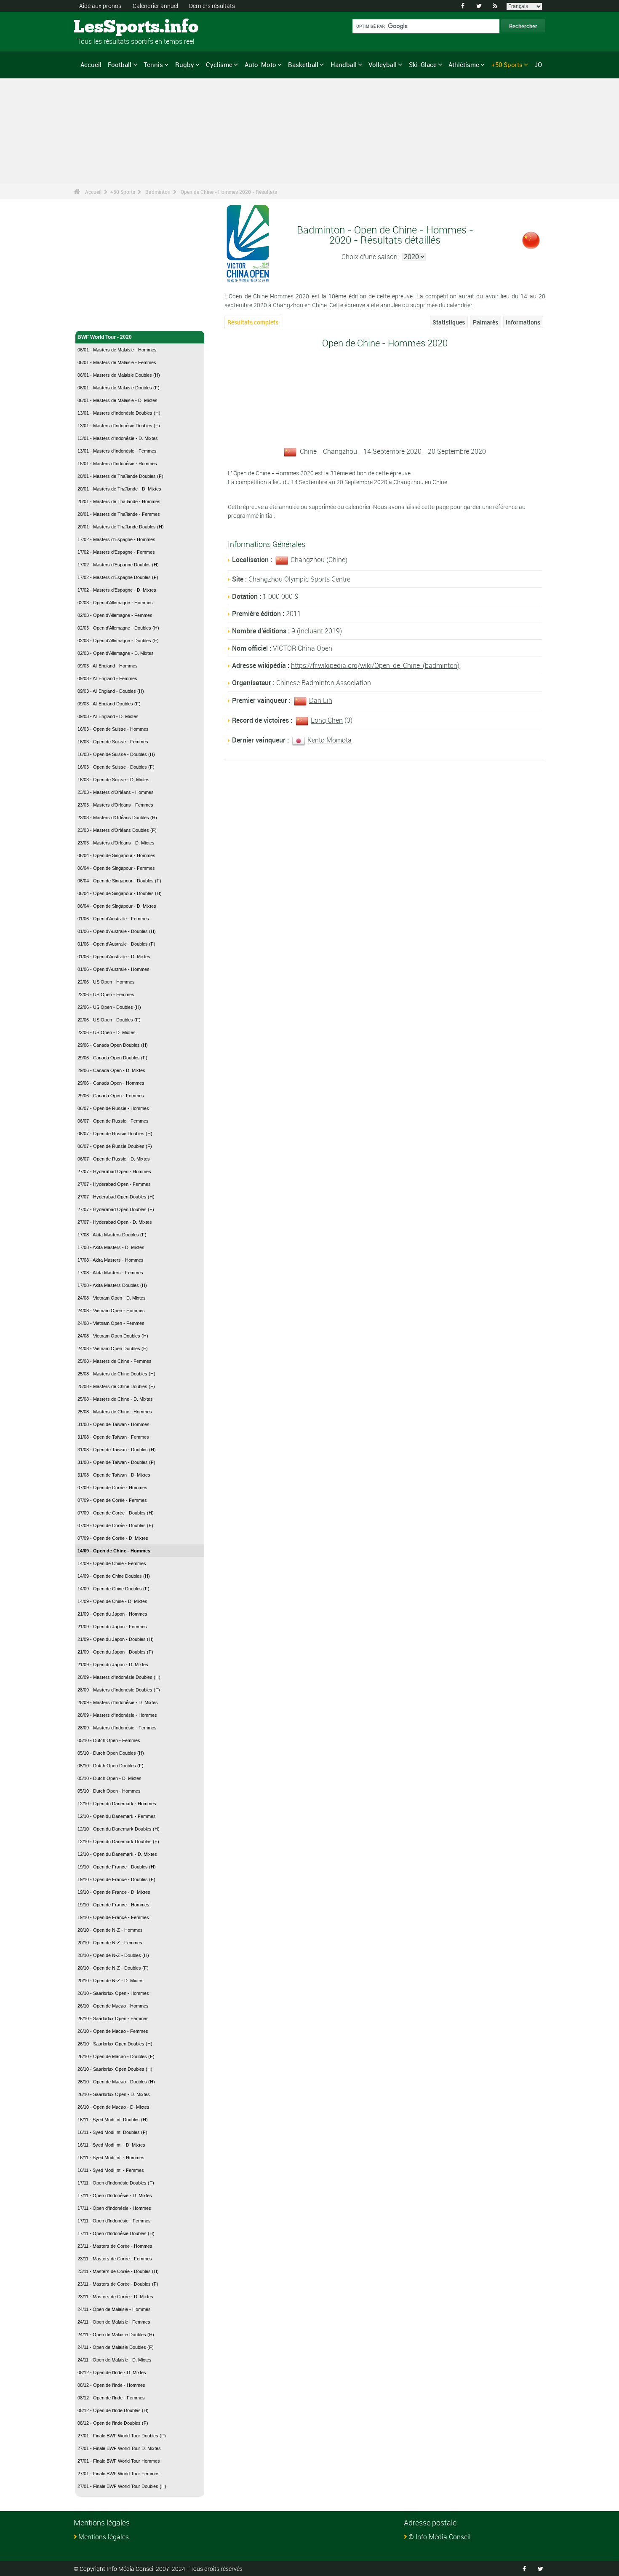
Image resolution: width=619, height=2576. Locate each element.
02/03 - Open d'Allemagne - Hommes (115, 603)
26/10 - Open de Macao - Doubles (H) (116, 2082)
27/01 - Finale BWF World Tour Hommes (119, 2461)
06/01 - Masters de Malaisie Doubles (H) (119, 375)
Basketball (303, 64)
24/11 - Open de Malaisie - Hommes (114, 2309)
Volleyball (383, 64)
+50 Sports (507, 64)
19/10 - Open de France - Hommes (113, 1905)
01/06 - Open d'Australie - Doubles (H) (117, 931)
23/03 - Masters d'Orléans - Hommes (116, 792)
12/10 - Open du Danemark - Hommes (117, 1804)
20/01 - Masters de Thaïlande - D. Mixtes (119, 489)
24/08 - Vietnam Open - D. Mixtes (112, 1298)
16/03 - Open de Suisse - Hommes (113, 729)
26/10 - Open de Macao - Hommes (113, 2006)
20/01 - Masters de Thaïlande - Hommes (119, 501)
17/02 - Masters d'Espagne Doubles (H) (118, 565)
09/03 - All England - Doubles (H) (111, 691)
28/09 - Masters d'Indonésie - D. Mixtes (118, 1702)
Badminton (158, 192)
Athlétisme (464, 64)
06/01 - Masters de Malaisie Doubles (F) (119, 388)
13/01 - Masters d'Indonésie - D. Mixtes (118, 438)
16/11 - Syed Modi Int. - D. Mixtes (111, 2145)
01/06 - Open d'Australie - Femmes (113, 919)
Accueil (91, 64)
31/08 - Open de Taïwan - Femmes (113, 1437)
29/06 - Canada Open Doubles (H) (113, 1045)
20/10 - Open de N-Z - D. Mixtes (111, 1981)
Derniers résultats (212, 6)
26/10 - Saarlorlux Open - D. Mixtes (114, 2094)
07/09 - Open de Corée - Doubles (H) (116, 1513)
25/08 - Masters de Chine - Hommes (115, 1412)
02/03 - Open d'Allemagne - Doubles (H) (118, 628)
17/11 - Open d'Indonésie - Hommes (114, 2208)
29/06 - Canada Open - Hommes (111, 1083)
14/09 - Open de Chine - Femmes (112, 1563)
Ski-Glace (423, 64)
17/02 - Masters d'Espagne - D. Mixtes (117, 590)
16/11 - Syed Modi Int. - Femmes (111, 2170)
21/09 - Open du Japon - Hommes (112, 1614)
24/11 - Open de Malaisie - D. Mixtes (115, 2360)
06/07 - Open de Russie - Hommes (113, 1108)
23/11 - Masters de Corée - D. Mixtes (115, 2297)
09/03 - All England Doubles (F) (109, 704)
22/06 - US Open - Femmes (106, 994)
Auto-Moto (260, 64)
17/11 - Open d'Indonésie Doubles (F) (116, 2183)
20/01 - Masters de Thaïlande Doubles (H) (121, 527)
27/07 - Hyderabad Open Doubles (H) (116, 1197)
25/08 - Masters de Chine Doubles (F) (116, 1386)
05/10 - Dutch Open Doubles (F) (111, 1766)
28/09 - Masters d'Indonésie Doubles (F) (119, 1690)
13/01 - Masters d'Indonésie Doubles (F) (119, 426)
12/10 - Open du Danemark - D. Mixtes (117, 1854)
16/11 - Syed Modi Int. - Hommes (111, 2158)
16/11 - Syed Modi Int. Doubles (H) (113, 2120)
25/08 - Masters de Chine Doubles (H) (116, 1374)
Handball (344, 64)
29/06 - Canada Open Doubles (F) (112, 1058)
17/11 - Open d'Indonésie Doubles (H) (116, 2233)
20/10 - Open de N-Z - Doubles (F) (113, 1968)
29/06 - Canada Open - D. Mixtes (111, 1070)
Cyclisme (219, 64)
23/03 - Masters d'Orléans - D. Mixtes (116, 843)
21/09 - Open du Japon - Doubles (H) (116, 1639)
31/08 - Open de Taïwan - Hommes (113, 1424)
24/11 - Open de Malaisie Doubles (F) (116, 2347)
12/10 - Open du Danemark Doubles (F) (118, 1842)
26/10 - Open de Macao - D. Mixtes (113, 2107)
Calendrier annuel (155, 6)
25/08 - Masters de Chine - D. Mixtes (115, 1399)
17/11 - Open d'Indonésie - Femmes (114, 2221)
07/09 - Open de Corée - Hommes (112, 1488)
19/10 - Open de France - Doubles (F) (116, 1879)
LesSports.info (105, 27)
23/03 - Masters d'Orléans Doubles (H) (117, 818)
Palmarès (486, 322)
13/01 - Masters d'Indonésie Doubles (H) (119, 413)
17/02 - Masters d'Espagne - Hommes (116, 539)
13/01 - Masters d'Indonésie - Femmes (117, 451)
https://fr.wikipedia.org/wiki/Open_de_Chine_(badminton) (375, 665)
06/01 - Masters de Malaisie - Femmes (117, 362)
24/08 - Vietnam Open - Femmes (111, 1323)
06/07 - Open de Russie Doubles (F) (115, 1146)
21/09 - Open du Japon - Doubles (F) (115, 1652)
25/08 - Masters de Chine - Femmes (115, 1361)
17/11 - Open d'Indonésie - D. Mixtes (115, 2195)
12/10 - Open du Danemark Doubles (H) (119, 1829)
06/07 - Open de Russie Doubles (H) (115, 1134)
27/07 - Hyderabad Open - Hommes (114, 1171)
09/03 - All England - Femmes (107, 678)
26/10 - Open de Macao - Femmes (113, 2031)
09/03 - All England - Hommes (108, 666)
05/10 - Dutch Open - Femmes (109, 1740)
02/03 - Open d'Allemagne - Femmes (115, 615)
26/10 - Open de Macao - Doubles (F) (116, 2056)
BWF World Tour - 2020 (105, 337)
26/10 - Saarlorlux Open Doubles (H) (115, 2044)
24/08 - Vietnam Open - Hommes (111, 1311)
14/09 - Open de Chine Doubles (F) (113, 1589)
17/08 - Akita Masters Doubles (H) (112, 1285)
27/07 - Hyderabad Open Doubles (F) (116, 1209)
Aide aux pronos (100, 6)
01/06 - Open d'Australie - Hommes (113, 969)
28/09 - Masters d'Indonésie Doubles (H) (119, 1677)
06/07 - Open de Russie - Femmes (113, 1121)
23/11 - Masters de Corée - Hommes (115, 2246)
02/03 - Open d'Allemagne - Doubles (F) (118, 641)
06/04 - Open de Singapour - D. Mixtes (117, 906)
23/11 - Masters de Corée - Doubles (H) (118, 2271)
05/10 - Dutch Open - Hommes (109, 1791)
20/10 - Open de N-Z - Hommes (110, 1930)
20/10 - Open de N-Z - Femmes (110, 1943)
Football (120, 64)
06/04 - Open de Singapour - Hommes (116, 855)
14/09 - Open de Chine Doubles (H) (114, 1576)
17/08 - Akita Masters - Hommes (111, 1260)
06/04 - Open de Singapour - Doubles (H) (120, 893)
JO (538, 64)
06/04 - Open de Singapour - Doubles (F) (119, 881)
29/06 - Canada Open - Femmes (111, 1096)
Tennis (153, 64)
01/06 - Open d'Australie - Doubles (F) (116, 944)
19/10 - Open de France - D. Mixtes (114, 1892)
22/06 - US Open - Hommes (106, 982)
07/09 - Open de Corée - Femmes (112, 1500)
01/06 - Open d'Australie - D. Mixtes (114, 957)
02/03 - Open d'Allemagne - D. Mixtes (116, 653)
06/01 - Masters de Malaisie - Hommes (117, 350)
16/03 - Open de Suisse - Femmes (113, 742)
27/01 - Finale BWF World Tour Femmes (119, 2474)
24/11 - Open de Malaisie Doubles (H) (116, 2335)
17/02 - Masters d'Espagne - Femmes (116, 552)
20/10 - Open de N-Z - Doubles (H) (113, 1955)
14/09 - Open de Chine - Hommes (114, 1551)
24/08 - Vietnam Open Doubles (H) (113, 1336)
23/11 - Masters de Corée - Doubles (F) (118, 2284)
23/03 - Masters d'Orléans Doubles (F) (117, 830)
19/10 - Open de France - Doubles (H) (117, 1867)
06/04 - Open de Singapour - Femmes (116, 868)
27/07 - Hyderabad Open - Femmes (114, 1184)
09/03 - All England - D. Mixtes (108, 716)
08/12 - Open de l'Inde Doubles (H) (113, 2410)
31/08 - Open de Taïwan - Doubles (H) (117, 1450)
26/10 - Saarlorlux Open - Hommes (113, 1993)
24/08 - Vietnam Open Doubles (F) (113, 1348)
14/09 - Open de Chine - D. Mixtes (112, 1601)
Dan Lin (321, 700)
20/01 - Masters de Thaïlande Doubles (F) (120, 476)
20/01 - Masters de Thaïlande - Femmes (119, 514)
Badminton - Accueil (102, 319)
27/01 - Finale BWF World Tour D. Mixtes (119, 2448)
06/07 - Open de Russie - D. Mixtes (114, 1159)
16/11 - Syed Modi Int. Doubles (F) (112, 2132)
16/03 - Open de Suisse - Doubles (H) (116, 754)
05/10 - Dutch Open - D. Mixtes (109, 1778)
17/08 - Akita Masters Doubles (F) (112, 1235)
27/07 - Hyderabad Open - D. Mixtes (115, 1222)
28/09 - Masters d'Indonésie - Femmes (117, 1728)
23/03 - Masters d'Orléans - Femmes (115, 805)
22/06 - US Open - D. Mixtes (107, 1032)
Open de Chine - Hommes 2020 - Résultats (229, 192)
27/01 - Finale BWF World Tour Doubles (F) (122, 2436)
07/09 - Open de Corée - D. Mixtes (113, 1538)
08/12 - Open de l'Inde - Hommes (111, 2385)
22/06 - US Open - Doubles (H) (109, 1007)
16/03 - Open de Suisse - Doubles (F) (116, 767)
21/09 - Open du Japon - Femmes (112, 1627)
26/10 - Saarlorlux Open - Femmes (113, 2018)
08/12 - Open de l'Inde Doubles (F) (113, 2423)
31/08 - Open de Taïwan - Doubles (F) (116, 1462)
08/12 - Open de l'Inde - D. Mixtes (112, 2372)
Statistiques (449, 322)
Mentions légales (104, 2537)
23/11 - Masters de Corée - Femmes (115, 2259)
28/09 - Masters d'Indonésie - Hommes (117, 1715)
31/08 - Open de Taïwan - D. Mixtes (114, 1475)
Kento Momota (330, 740)
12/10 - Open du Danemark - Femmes (117, 1816)
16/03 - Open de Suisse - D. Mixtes (113, 780)
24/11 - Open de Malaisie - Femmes (114, 2322)
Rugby (185, 64)
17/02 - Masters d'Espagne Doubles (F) (118, 577)
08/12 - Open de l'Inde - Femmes (111, 2398)
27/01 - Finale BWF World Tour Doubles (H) (122, 2486)
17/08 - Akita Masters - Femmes (110, 1273)
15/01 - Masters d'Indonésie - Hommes (117, 464)
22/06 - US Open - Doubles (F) (109, 1020)
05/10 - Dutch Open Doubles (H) (111, 1753)
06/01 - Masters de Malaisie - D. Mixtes (117, 400)
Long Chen (327, 720)
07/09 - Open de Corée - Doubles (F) (115, 1525)
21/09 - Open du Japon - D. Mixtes (113, 1665)
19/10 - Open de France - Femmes (113, 1917)
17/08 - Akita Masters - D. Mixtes (111, 1247)
